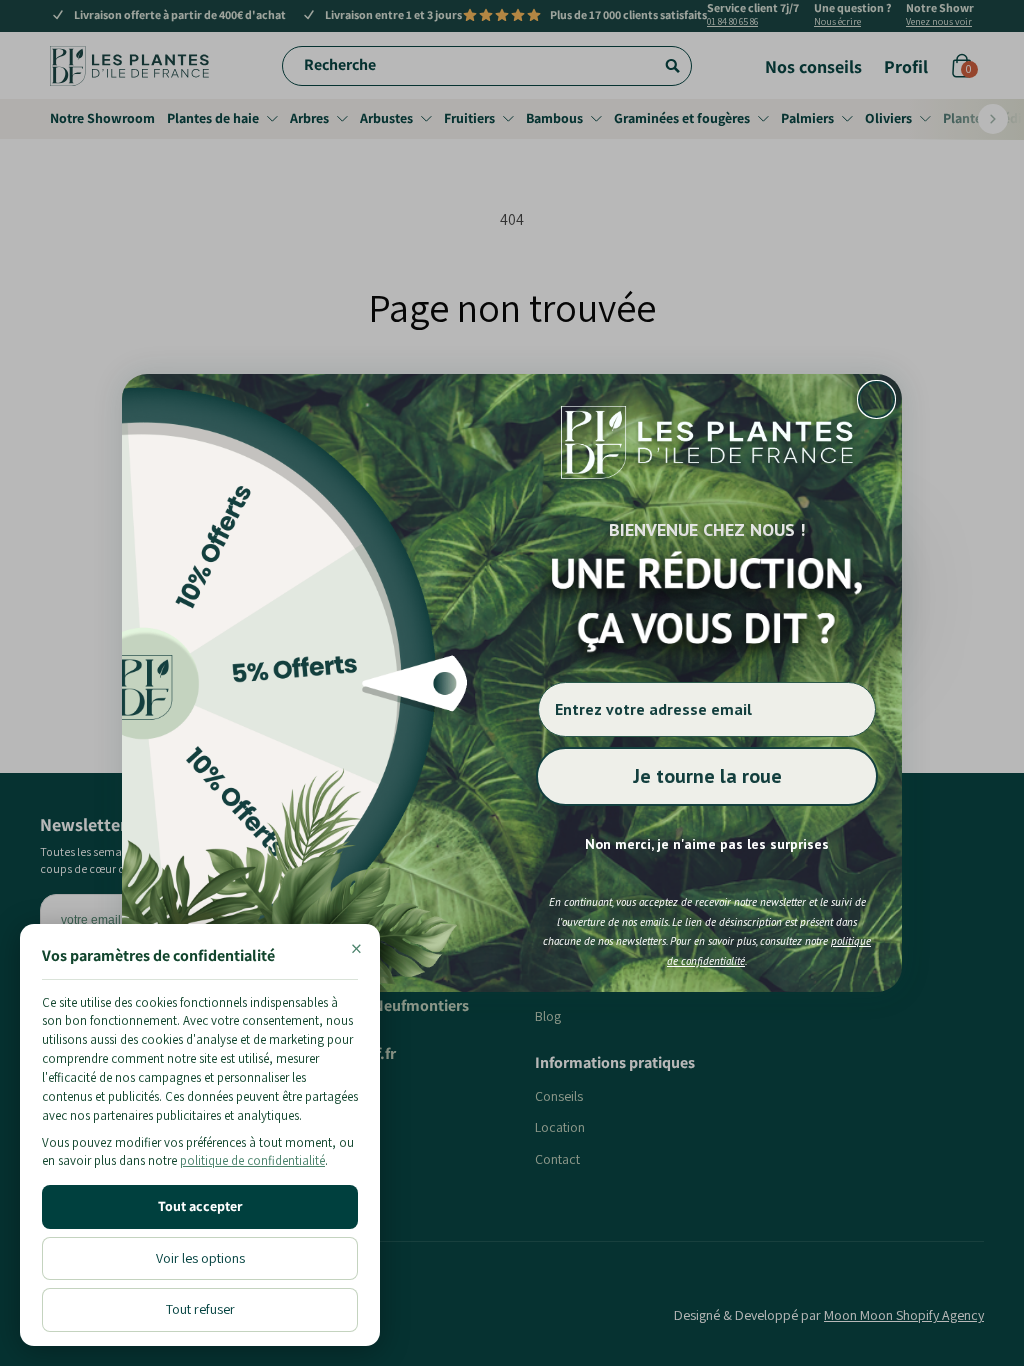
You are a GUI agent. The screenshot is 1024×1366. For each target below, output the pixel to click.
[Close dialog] (876, 399)
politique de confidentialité (252, 1160)
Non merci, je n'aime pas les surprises (707, 844)
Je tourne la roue (707, 776)
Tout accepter (200, 1206)
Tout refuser (200, 1309)
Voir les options (200, 1258)
